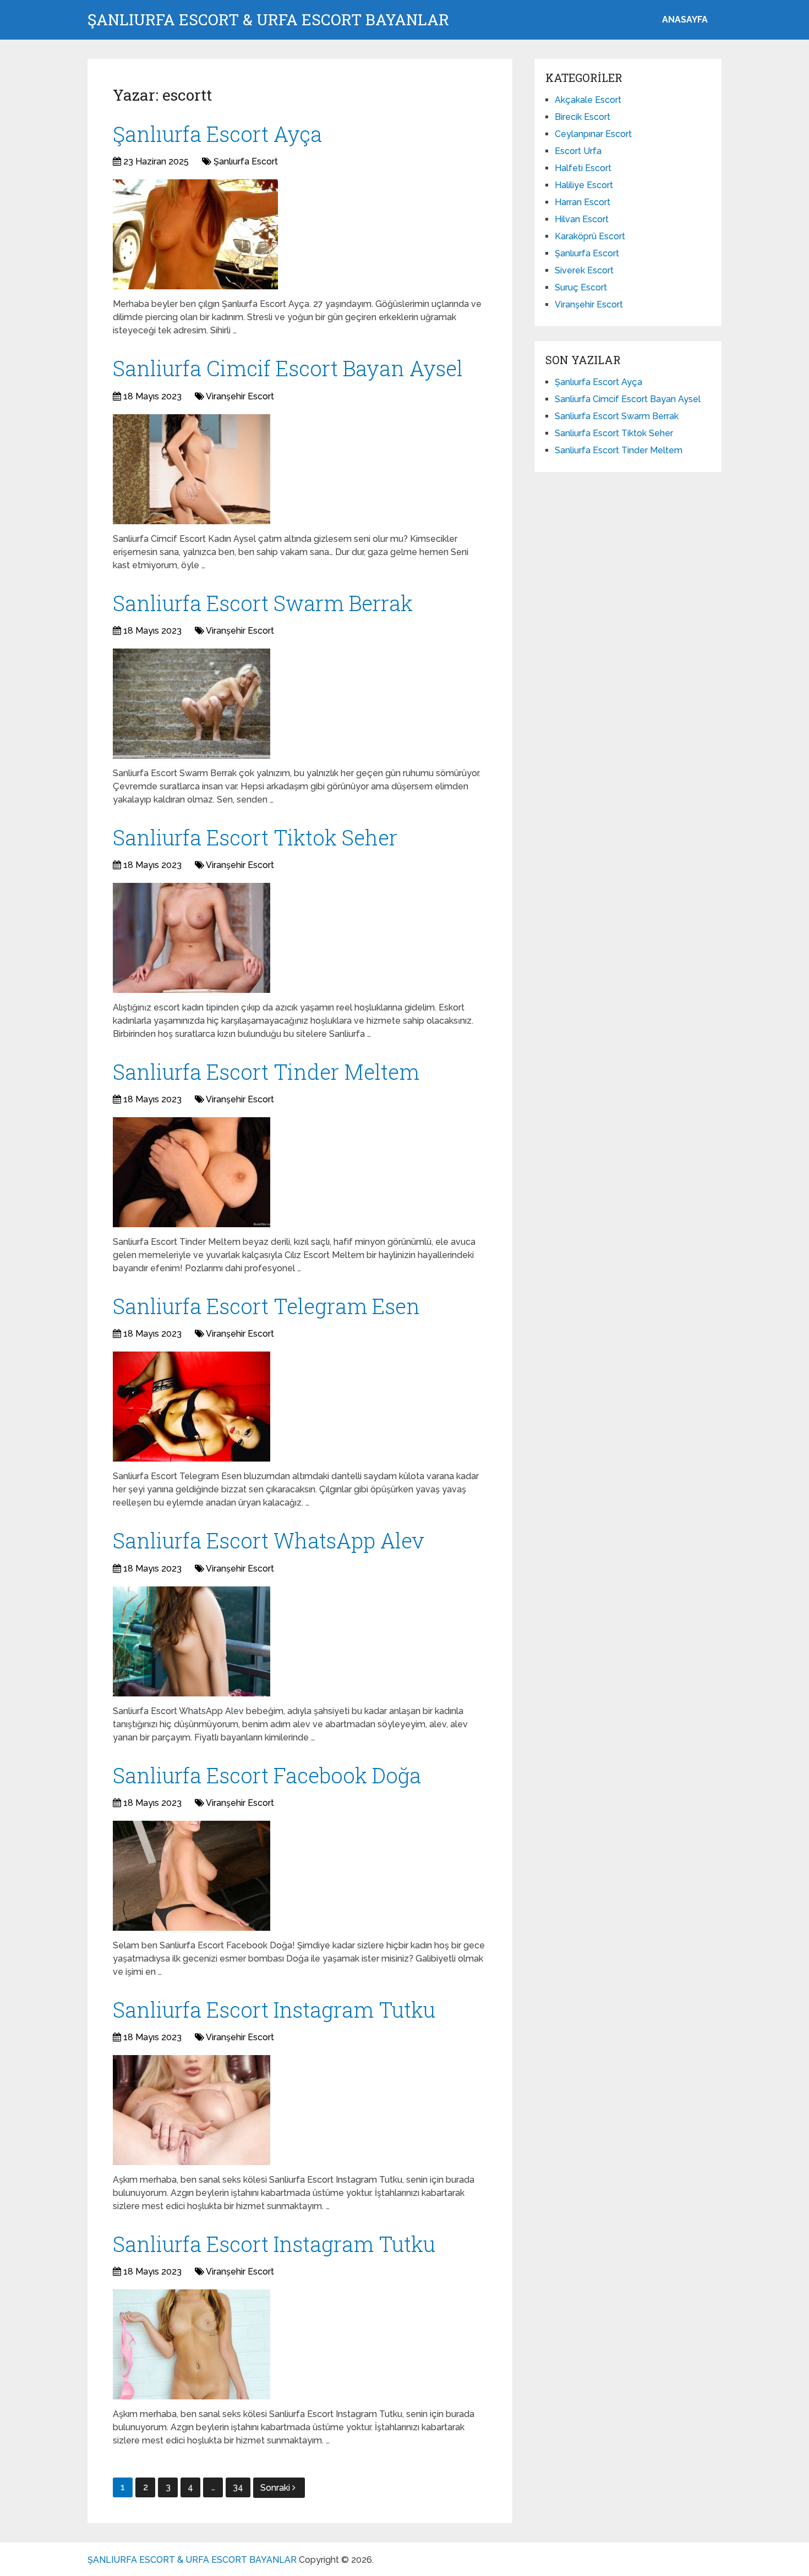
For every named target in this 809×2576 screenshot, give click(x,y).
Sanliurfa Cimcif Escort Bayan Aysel (288, 368)
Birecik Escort (583, 117)
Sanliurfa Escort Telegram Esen (266, 1306)
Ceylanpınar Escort (593, 134)
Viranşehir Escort (240, 396)
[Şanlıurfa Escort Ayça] (195, 234)
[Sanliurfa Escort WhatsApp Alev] (192, 1641)
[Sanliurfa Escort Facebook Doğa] (192, 1876)
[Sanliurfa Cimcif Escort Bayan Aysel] (192, 469)
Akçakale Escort (588, 100)
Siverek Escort (584, 270)
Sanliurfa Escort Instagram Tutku (274, 2009)
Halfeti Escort (583, 168)
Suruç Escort (581, 287)
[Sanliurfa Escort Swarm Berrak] (192, 704)
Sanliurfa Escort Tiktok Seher (255, 837)
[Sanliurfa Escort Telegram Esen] (192, 1407)
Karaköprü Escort (590, 236)
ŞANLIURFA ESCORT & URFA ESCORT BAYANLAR (268, 20)
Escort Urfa (578, 151)
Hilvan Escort (582, 219)
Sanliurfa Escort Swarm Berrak (263, 603)
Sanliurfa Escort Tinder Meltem (266, 1072)
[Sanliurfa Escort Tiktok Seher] (192, 938)
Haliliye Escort (584, 185)
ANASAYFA (685, 20)
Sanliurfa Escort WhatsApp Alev (269, 1540)
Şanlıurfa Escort (246, 161)
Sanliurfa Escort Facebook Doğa (267, 1775)
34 (238, 2487)
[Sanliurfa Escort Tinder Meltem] (192, 1172)
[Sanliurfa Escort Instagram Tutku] (192, 2110)
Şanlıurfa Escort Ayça (217, 134)
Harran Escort (583, 202)
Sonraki (276, 2488)
